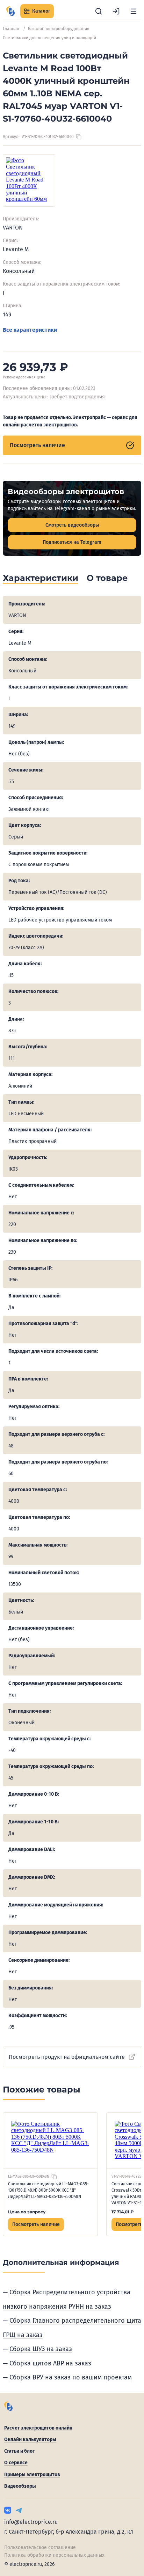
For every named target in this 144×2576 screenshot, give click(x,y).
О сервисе (16, 2463)
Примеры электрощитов (32, 2475)
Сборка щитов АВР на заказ (50, 2363)
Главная (11, 29)
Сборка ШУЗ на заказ (41, 2349)
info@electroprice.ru (31, 2522)
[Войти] (116, 11)
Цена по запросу (27, 2212)
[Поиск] (99, 11)
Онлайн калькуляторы (30, 2440)
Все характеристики (30, 330)
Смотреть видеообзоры (72, 525)
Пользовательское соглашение (40, 2547)
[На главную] (10, 11)
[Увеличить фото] (29, 180)
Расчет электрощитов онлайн (38, 2428)
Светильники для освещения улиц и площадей (49, 38)
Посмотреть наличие (37, 445)
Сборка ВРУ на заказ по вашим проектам (71, 2377)
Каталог (41, 11)
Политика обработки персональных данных (54, 2555)
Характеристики (41, 578)
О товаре (107, 578)
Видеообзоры (20, 2486)
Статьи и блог (19, 2451)
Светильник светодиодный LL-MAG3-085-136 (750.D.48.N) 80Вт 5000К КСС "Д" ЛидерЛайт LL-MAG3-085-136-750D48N (48, 2190)
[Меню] (134, 11)
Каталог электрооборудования (59, 29)
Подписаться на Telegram (72, 542)
